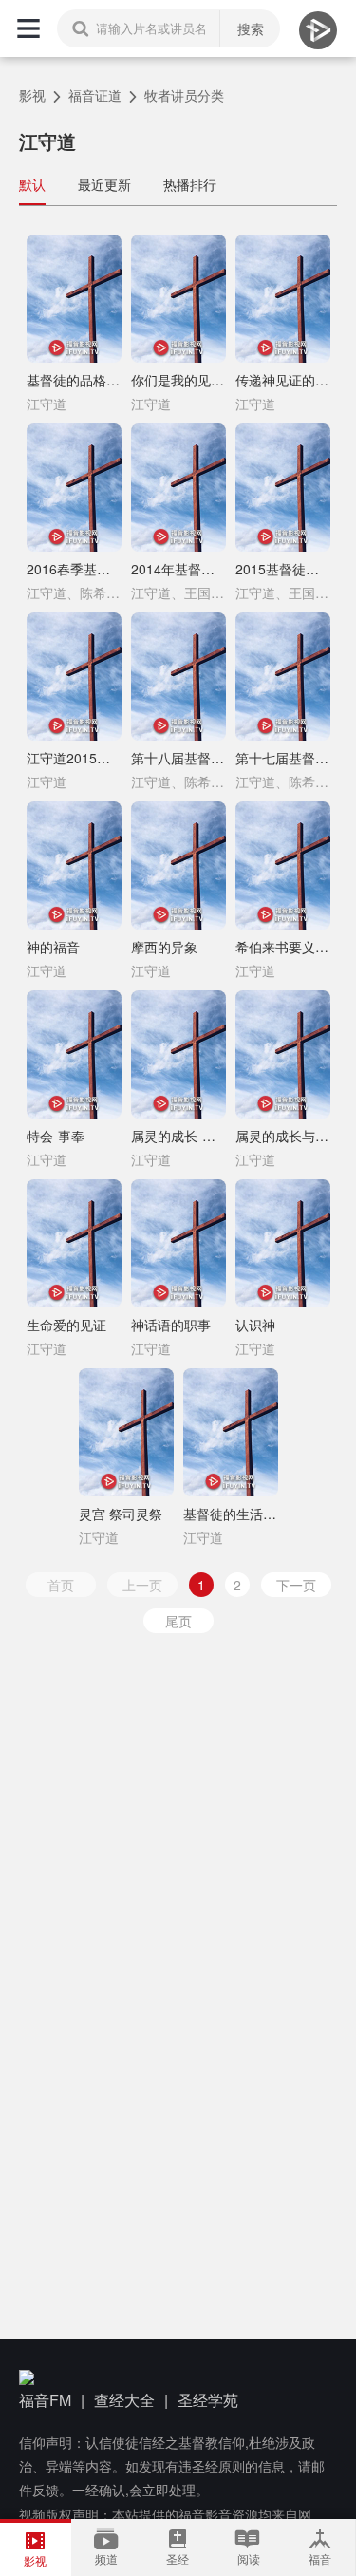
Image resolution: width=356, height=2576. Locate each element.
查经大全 (124, 2400)
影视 (32, 95)
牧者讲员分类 (184, 95)
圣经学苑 (208, 2400)
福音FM (45, 2400)
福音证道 (95, 95)
